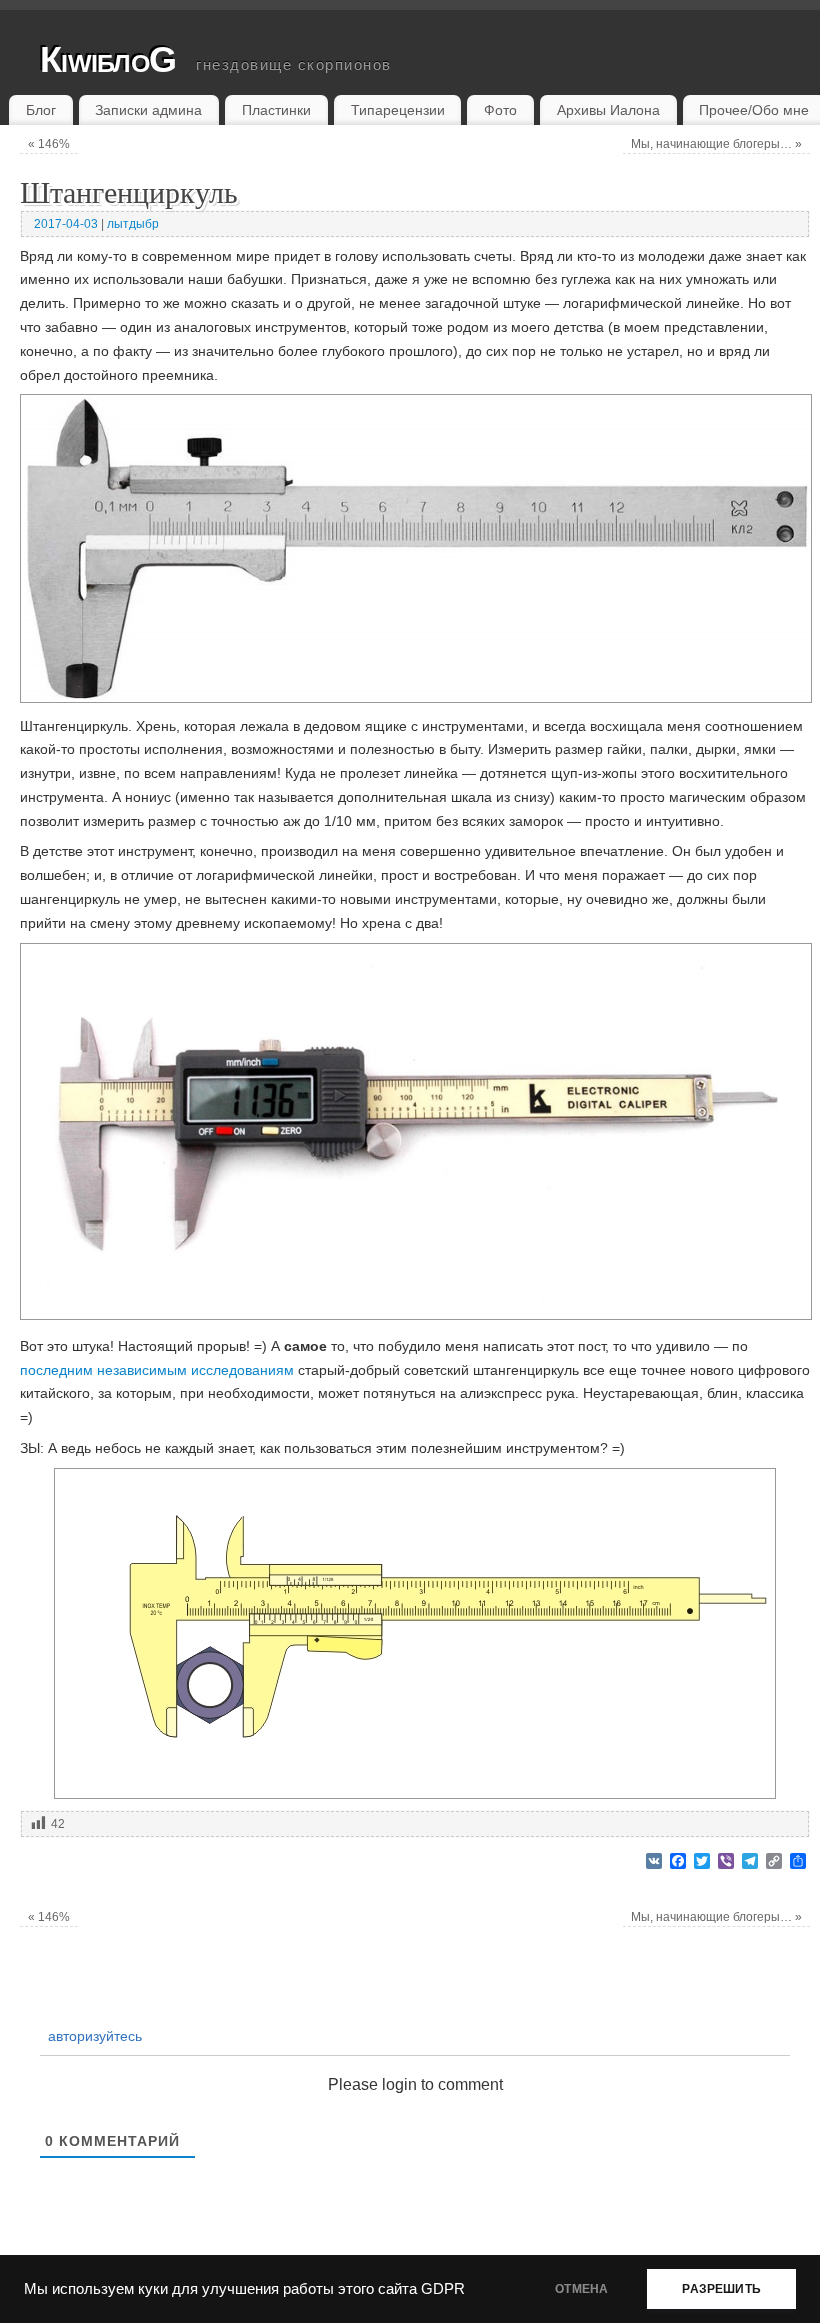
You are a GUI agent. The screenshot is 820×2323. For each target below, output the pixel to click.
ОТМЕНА (581, 2289)
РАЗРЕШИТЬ (721, 2289)
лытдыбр (133, 224)
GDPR (443, 2289)
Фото (500, 110)
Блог (41, 110)
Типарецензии (398, 110)
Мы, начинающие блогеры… (716, 144)
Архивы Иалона (608, 110)
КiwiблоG (108, 59)
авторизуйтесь (93, 2036)
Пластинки (276, 110)
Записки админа (148, 110)
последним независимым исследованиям (157, 1370)
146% (49, 144)
